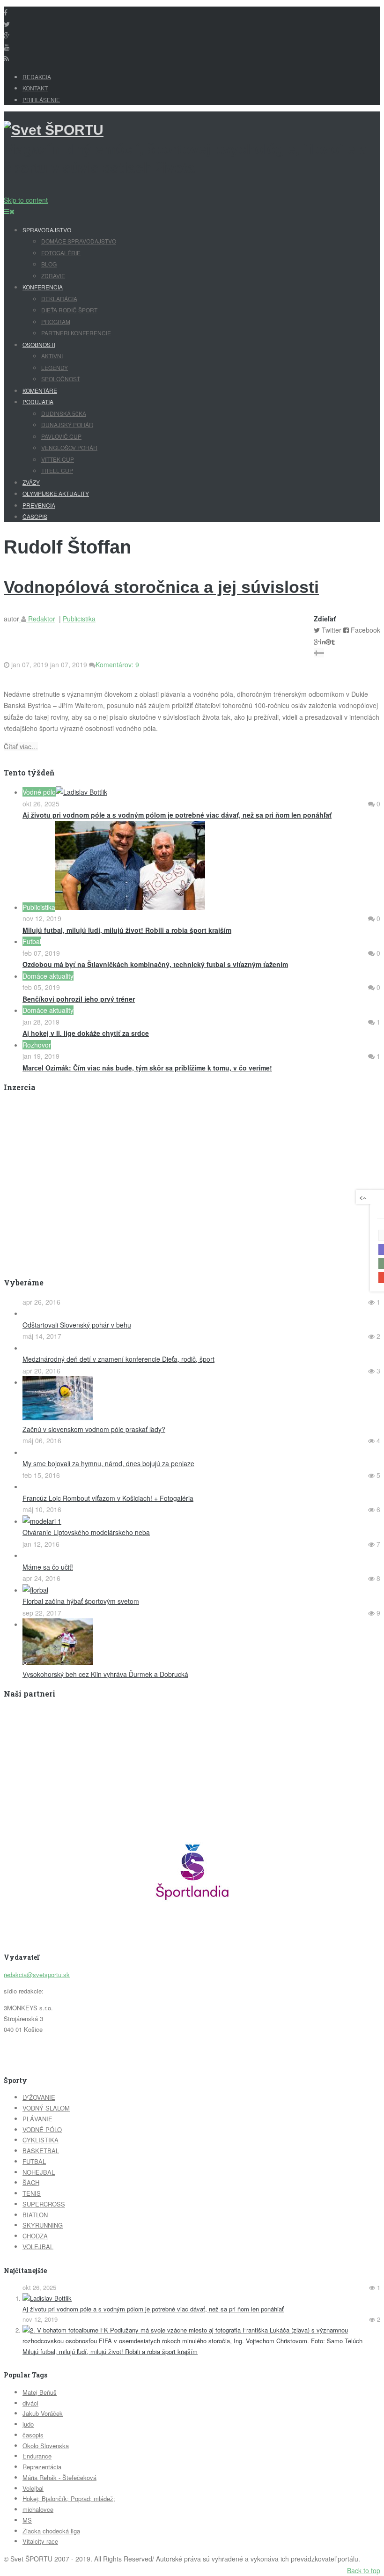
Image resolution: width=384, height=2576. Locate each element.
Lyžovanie (39, 2097)
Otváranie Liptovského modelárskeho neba (86, 1532)
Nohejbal (39, 2172)
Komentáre (40, 390)
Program (56, 321)
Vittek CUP (58, 459)
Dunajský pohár (67, 424)
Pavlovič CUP (61, 436)
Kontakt (35, 88)
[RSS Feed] (6, 58)
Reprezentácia (42, 2467)
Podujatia (38, 402)
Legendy (55, 367)
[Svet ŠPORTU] (54, 130)
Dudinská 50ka (64, 413)
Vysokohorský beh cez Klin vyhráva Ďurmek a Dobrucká (105, 1674)
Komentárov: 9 (117, 664)
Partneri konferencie (76, 333)
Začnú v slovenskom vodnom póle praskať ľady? (94, 1429)
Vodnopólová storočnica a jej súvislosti (161, 587)
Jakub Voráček (43, 2413)
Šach (31, 2182)
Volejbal (38, 2247)
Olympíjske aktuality (56, 493)
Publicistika (79, 619)
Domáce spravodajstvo (79, 241)
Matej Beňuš (40, 2392)
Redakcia (37, 77)
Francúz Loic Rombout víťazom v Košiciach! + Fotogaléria (108, 1498)
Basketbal (41, 2151)
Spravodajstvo (47, 230)
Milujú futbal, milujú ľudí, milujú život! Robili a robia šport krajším (110, 2351)
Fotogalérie (61, 253)
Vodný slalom (46, 2108)
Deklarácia (59, 299)
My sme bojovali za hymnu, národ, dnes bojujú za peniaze (108, 1463)
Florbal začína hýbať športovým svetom (81, 1601)
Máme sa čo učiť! (48, 1567)
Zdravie (53, 276)
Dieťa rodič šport (69, 310)
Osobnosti (39, 344)
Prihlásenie (41, 100)
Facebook (366, 630)
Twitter (332, 630)
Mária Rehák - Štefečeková (59, 2477)
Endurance (37, 2456)
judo (28, 2424)
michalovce (38, 2509)
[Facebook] (6, 12)
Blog (49, 264)
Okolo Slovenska (46, 2446)
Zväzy (31, 482)
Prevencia (39, 505)
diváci (30, 2403)
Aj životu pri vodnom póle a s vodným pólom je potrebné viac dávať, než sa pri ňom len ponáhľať (153, 2309)
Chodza (35, 2236)
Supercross (44, 2204)
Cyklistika (41, 2140)
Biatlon (35, 2215)
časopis (33, 2435)
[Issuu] (7, 35)
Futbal (34, 2161)
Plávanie (37, 2119)
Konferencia (43, 287)
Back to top (364, 2570)
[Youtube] (7, 47)
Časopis (35, 516)
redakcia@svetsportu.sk (37, 1974)
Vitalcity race (40, 2541)
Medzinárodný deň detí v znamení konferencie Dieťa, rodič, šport (118, 1359)
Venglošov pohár (69, 447)
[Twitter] (7, 24)
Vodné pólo (42, 2129)
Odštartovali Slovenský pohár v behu (77, 1325)
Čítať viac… (21, 746)
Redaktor (41, 619)
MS (27, 2520)
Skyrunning (43, 2225)
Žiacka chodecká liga (51, 2531)
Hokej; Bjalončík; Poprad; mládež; (69, 2498)
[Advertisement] (82, 1166)
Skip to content (26, 200)
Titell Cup (57, 470)
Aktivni (52, 356)
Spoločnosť (61, 379)
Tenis (32, 2193)
